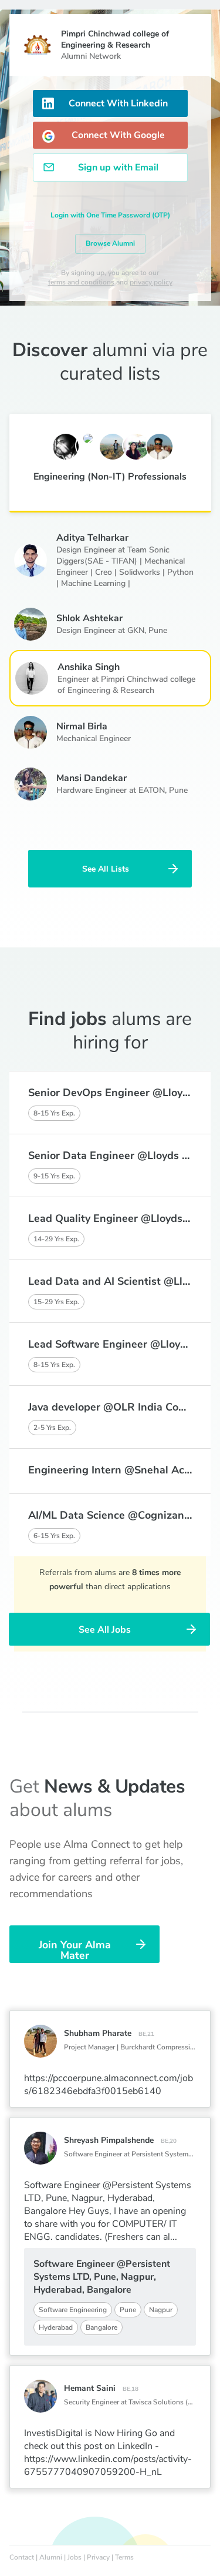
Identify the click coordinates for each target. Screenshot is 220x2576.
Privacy (98, 2557)
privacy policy (151, 282)
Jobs (75, 2557)
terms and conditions (81, 282)
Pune (158, 630)
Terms (124, 2557)
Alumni (51, 2557)
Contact (22, 2557)
